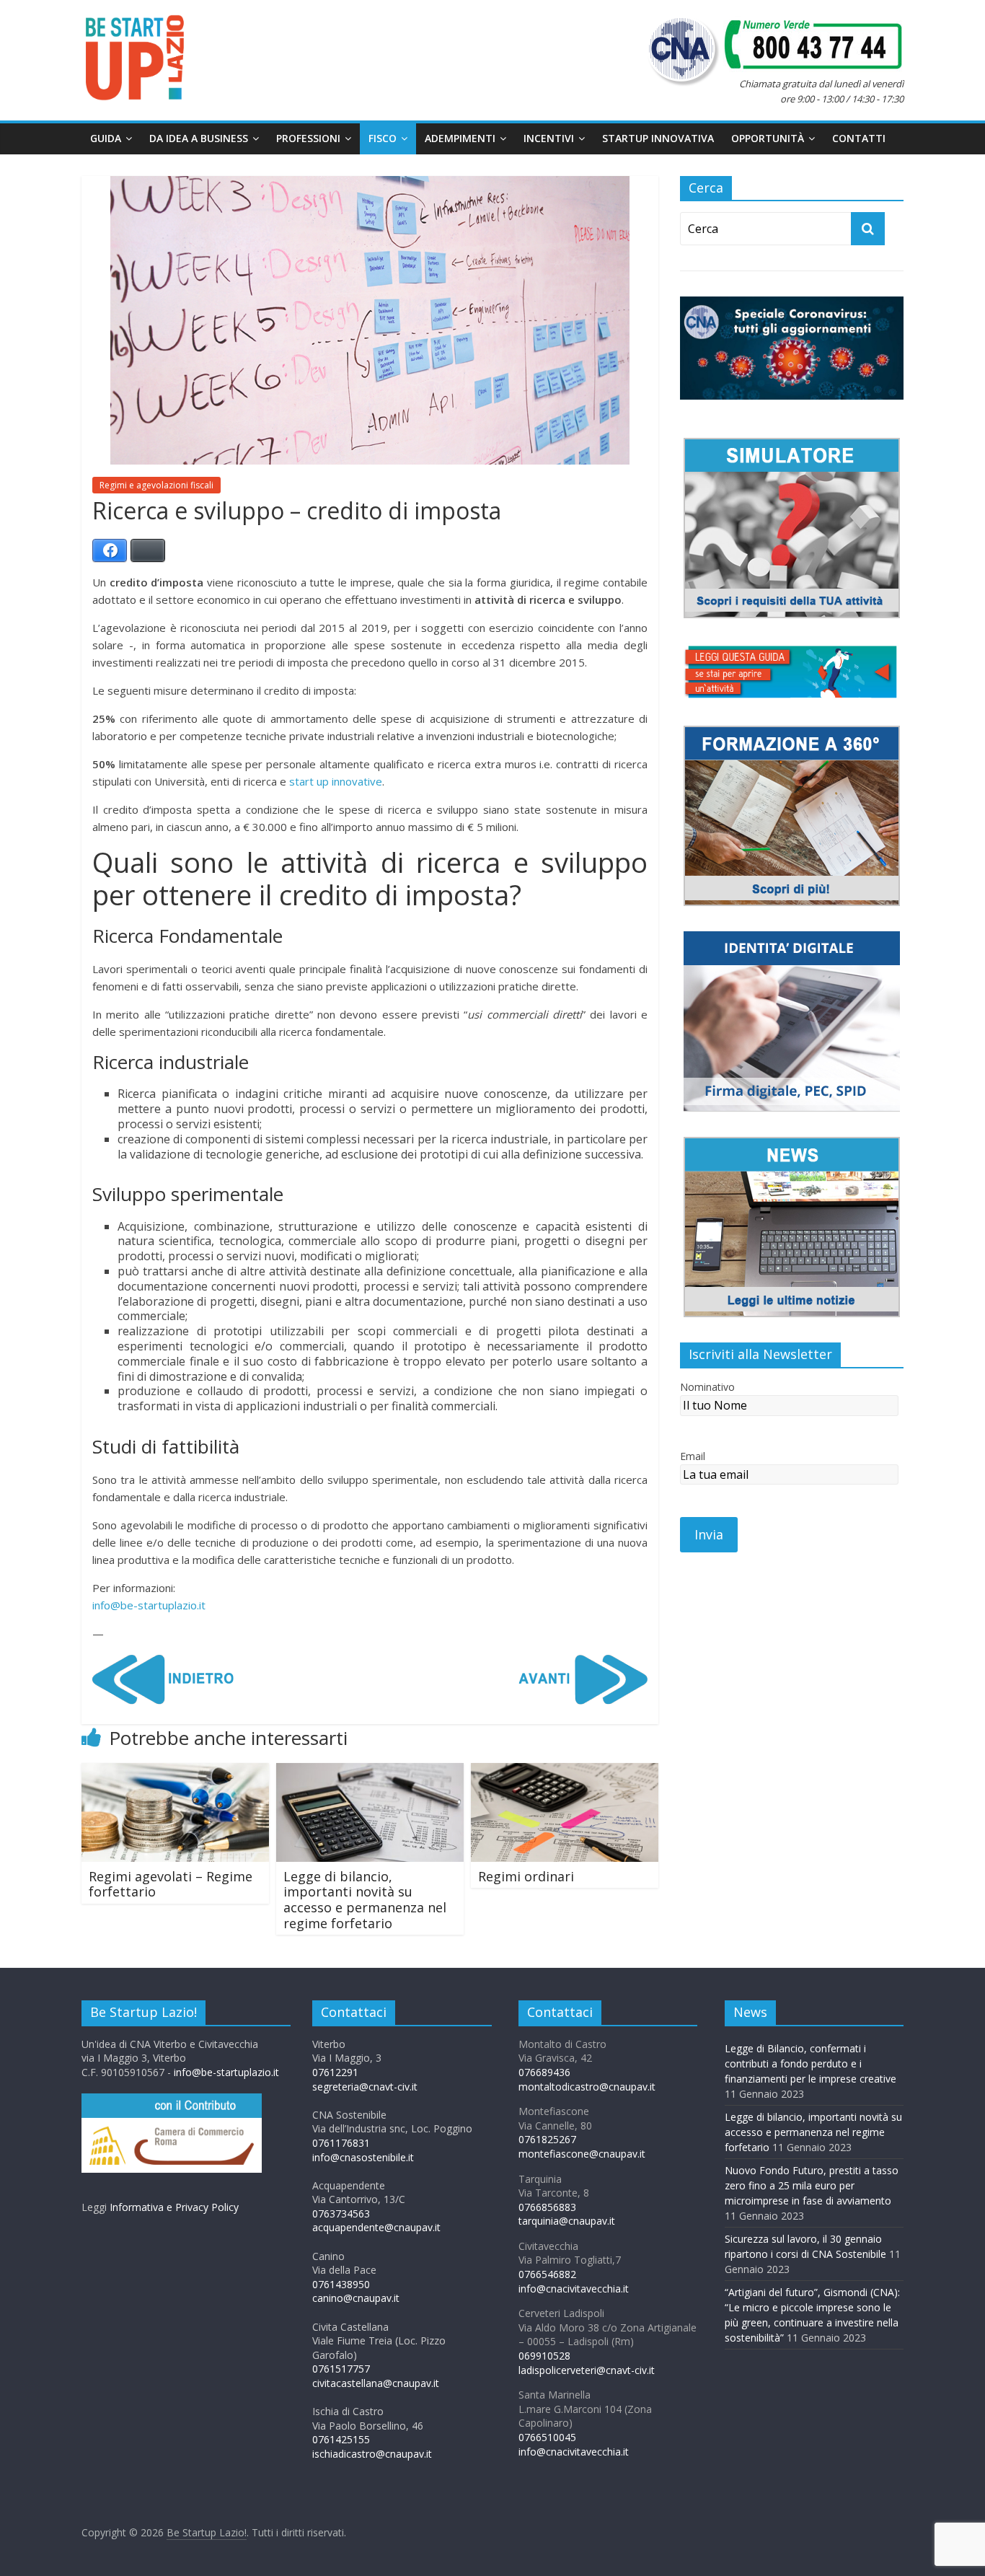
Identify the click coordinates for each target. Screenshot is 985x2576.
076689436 (544, 2072)
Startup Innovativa (658, 138)
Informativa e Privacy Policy (174, 2207)
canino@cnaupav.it (356, 2298)
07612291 (335, 2072)
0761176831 (341, 2143)
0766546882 (547, 2274)
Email (693, 1456)
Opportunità (768, 138)
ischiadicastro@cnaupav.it (372, 2454)
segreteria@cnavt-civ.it (365, 2087)
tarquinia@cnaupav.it (567, 2221)
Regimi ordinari (526, 1876)
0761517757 (341, 2369)
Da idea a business (199, 138)
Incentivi (549, 138)
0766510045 (547, 2437)
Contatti (859, 138)
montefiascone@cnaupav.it (582, 2154)
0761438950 (341, 2284)
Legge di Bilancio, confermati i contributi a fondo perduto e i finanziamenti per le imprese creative (810, 2063)
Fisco (383, 138)
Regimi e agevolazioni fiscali (156, 485)
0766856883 (547, 2207)
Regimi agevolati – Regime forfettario (171, 1884)
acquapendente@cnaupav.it (376, 2227)
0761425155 (341, 2439)
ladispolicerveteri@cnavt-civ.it (587, 2370)
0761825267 (547, 2139)
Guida (106, 138)
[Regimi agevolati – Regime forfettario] (175, 1772)
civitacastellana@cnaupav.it (376, 2383)
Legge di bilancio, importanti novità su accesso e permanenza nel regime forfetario (365, 1900)
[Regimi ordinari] (565, 1772)
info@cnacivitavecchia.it (574, 2289)
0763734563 (341, 2214)
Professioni (308, 138)
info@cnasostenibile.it (363, 2157)
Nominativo (707, 1387)
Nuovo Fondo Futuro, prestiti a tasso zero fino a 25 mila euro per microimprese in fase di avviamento (812, 2185)
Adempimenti (460, 138)
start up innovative (336, 781)
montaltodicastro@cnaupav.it (587, 2087)
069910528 (544, 2356)
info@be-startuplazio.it (149, 1605)
